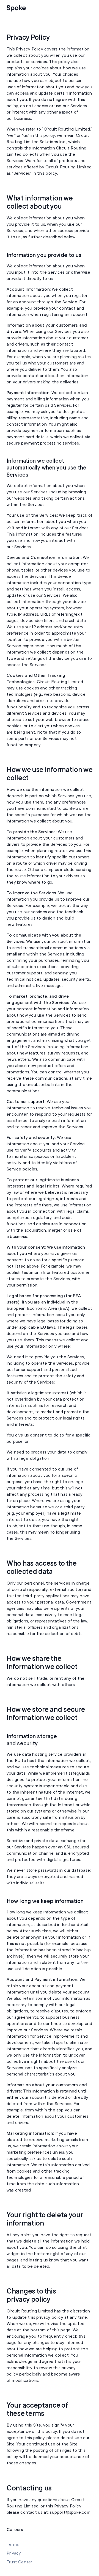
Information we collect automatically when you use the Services (47, 468)
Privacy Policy (28, 38)
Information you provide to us (44, 255)
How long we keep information (45, 1901)
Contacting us (29, 2488)
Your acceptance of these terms (37, 2410)
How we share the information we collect (42, 1663)
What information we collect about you (39, 202)
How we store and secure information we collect (46, 1714)
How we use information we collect (50, 774)
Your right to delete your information (45, 2219)
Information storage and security (32, 1740)
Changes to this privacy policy (31, 2295)
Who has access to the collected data (42, 1568)
